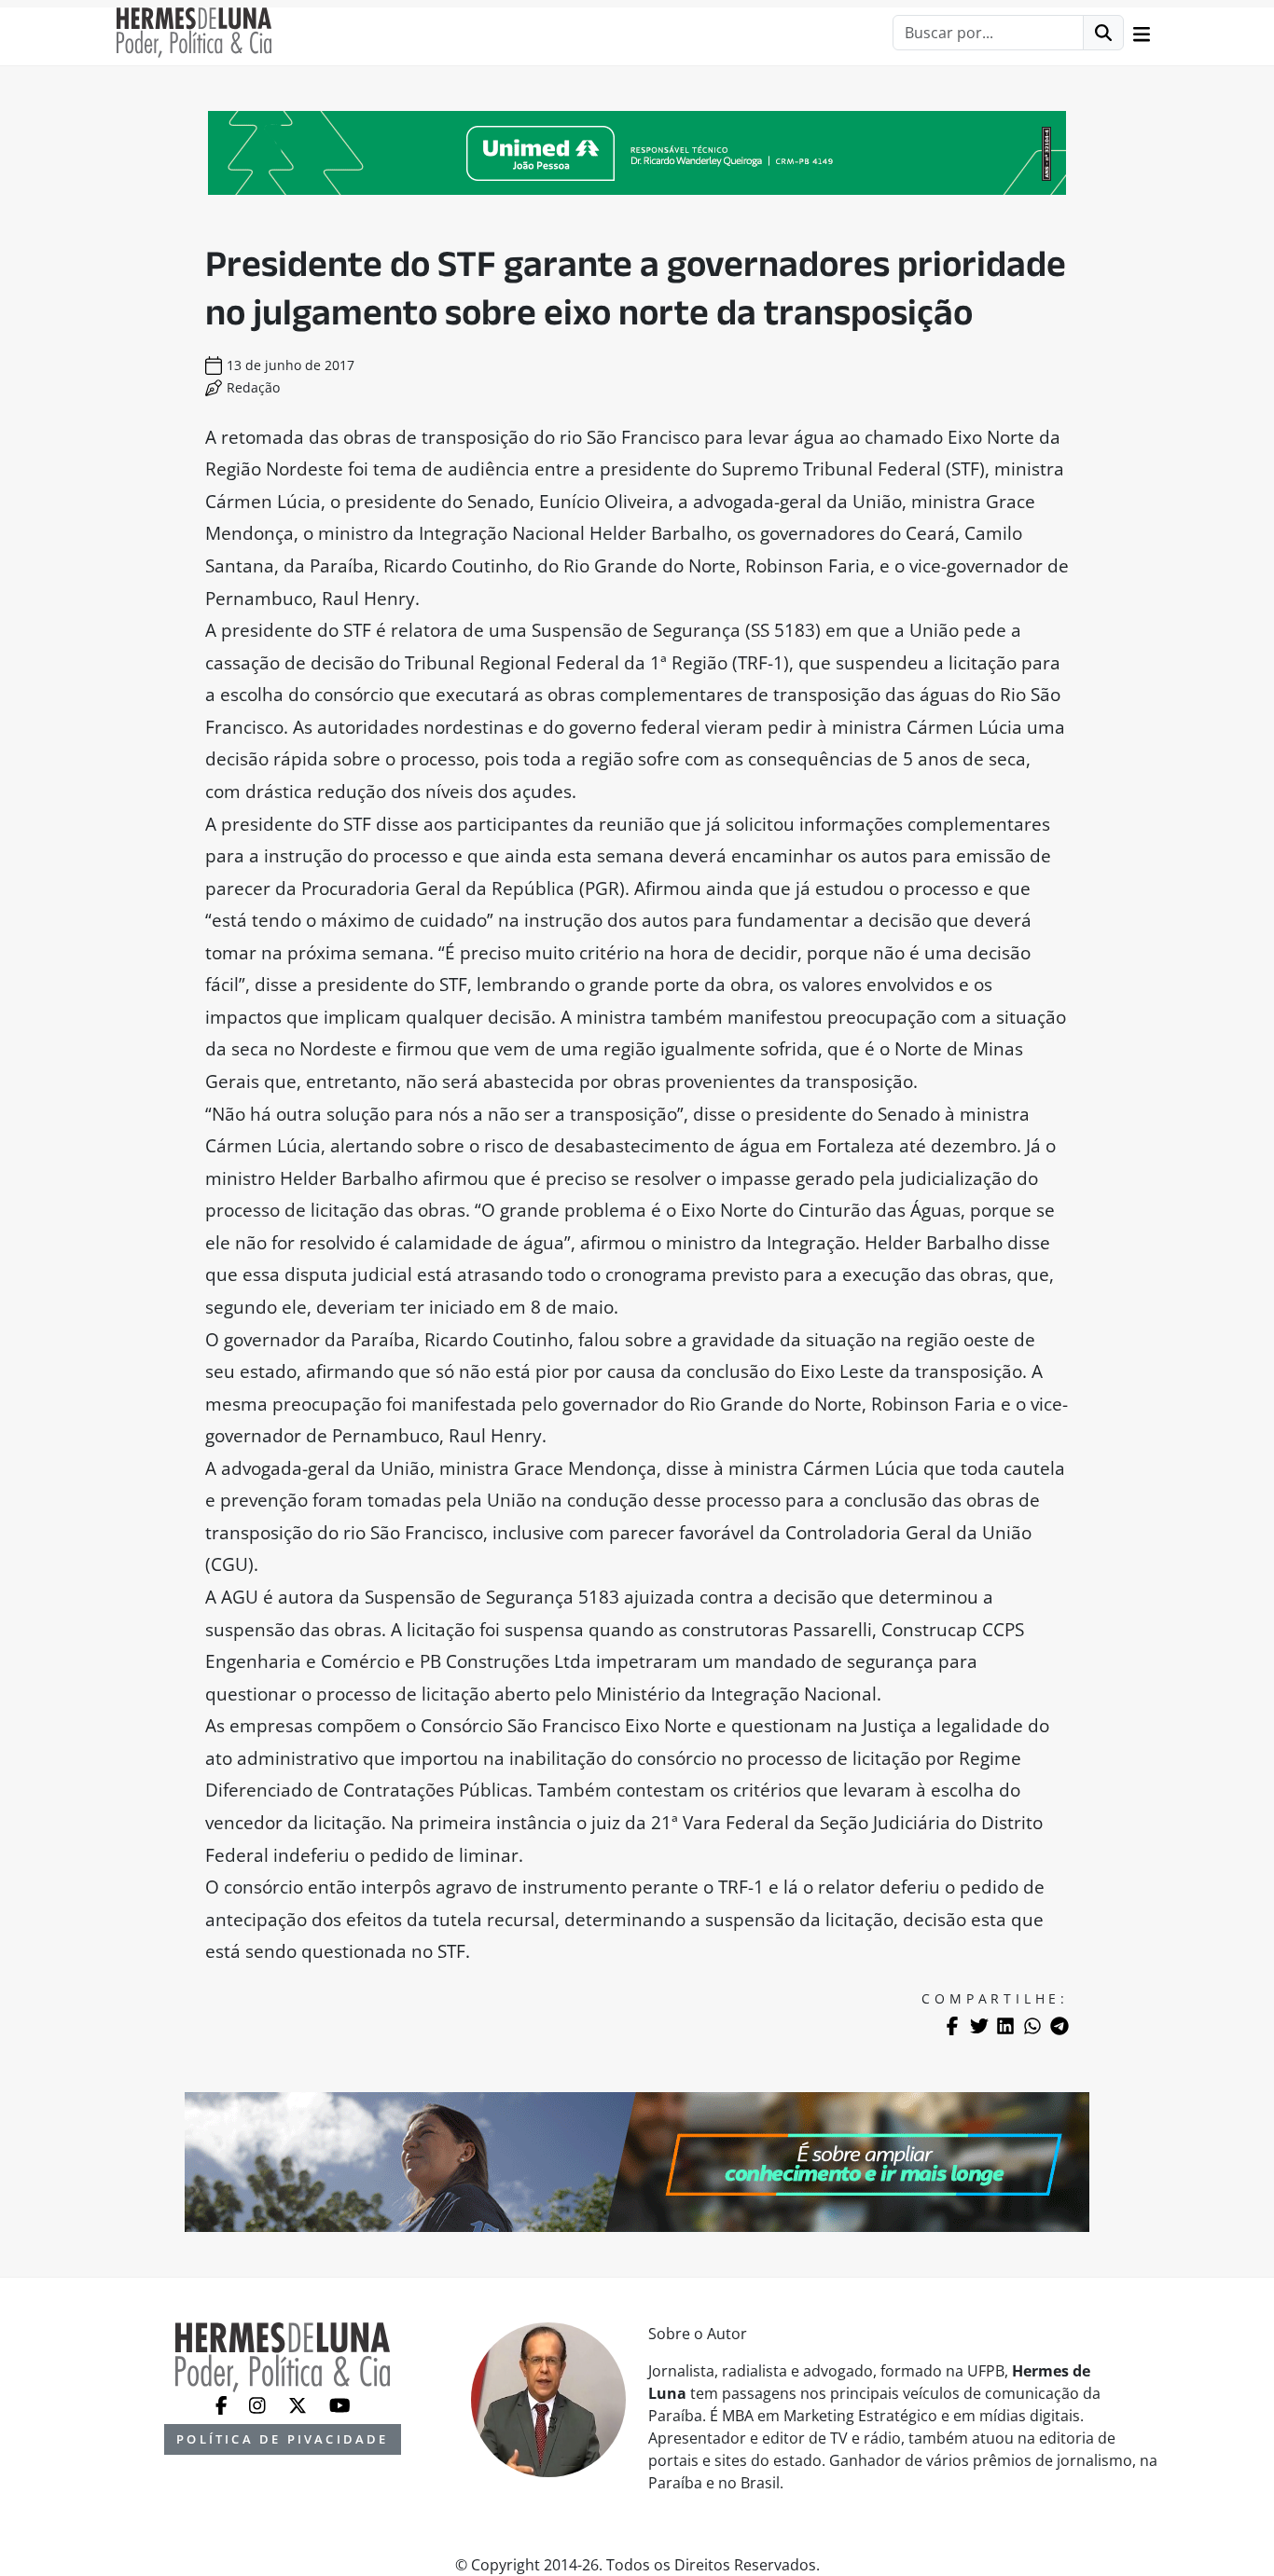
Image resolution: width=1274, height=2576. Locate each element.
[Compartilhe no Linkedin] (1005, 2026)
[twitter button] (299, 2404)
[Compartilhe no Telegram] (1059, 2026)
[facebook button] (223, 2404)
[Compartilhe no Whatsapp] (1032, 2026)
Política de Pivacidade (282, 2439)
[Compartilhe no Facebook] (952, 2026)
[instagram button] (259, 2404)
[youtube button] (340, 2404)
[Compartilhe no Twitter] (979, 2026)
